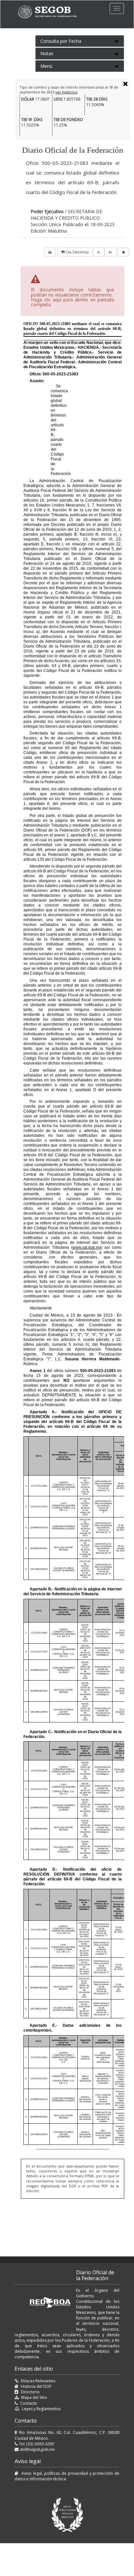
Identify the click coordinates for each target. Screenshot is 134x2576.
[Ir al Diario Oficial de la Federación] (50, 12)
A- (99, 252)
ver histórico (66, 92)
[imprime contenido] (50, 252)
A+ (110, 252)
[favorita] (123, 252)
